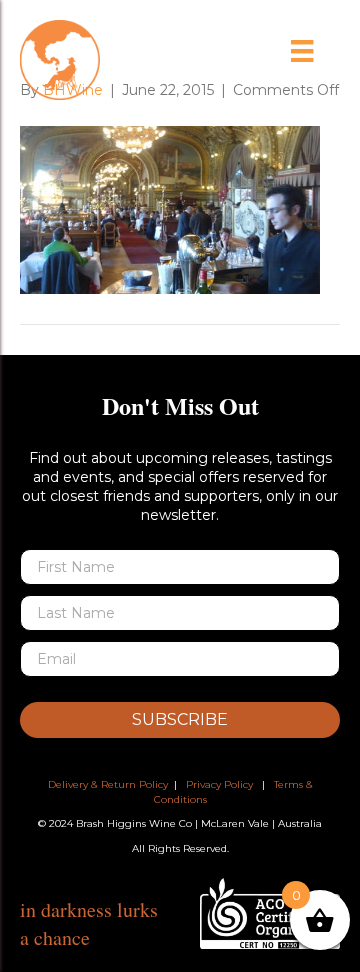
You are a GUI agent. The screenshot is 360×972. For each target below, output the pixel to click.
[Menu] (302, 51)
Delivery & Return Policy (108, 784)
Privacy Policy (219, 784)
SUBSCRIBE (180, 719)
